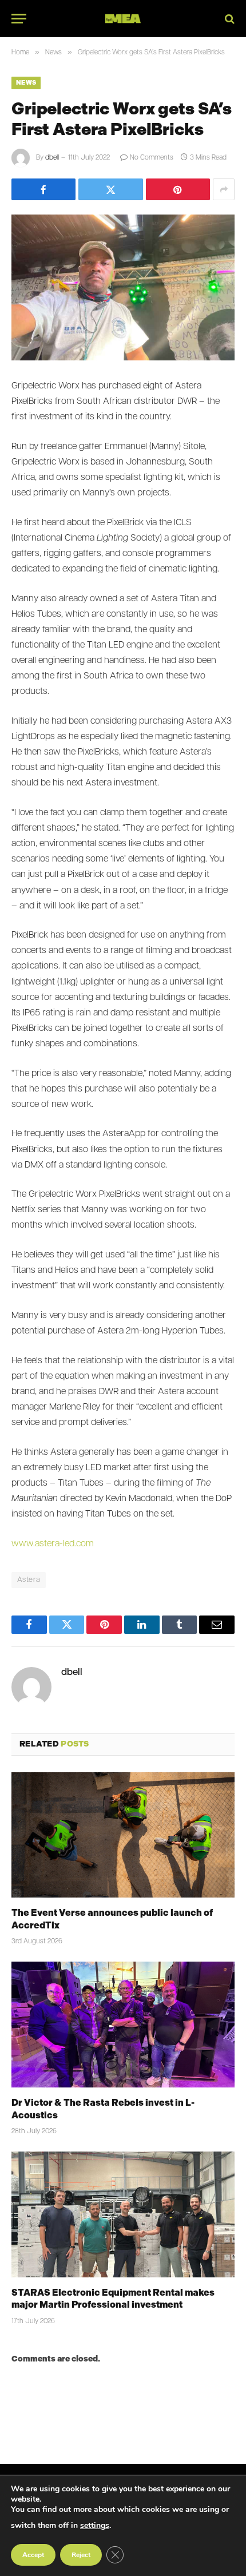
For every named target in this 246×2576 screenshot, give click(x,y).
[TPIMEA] (123, 19)
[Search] (229, 19)
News (26, 83)
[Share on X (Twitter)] (110, 189)
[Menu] (19, 19)
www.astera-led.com (53, 1544)
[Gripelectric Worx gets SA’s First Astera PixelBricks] (123, 287)
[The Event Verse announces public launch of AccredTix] (123, 1835)
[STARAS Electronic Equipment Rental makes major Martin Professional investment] (123, 2214)
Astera (29, 1580)
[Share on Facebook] (43, 189)
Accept (33, 2555)
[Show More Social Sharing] (224, 189)
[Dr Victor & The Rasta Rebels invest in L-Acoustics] (123, 2024)
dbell (52, 158)
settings (95, 2525)
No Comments (152, 158)
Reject (81, 2555)
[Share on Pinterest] (178, 189)
